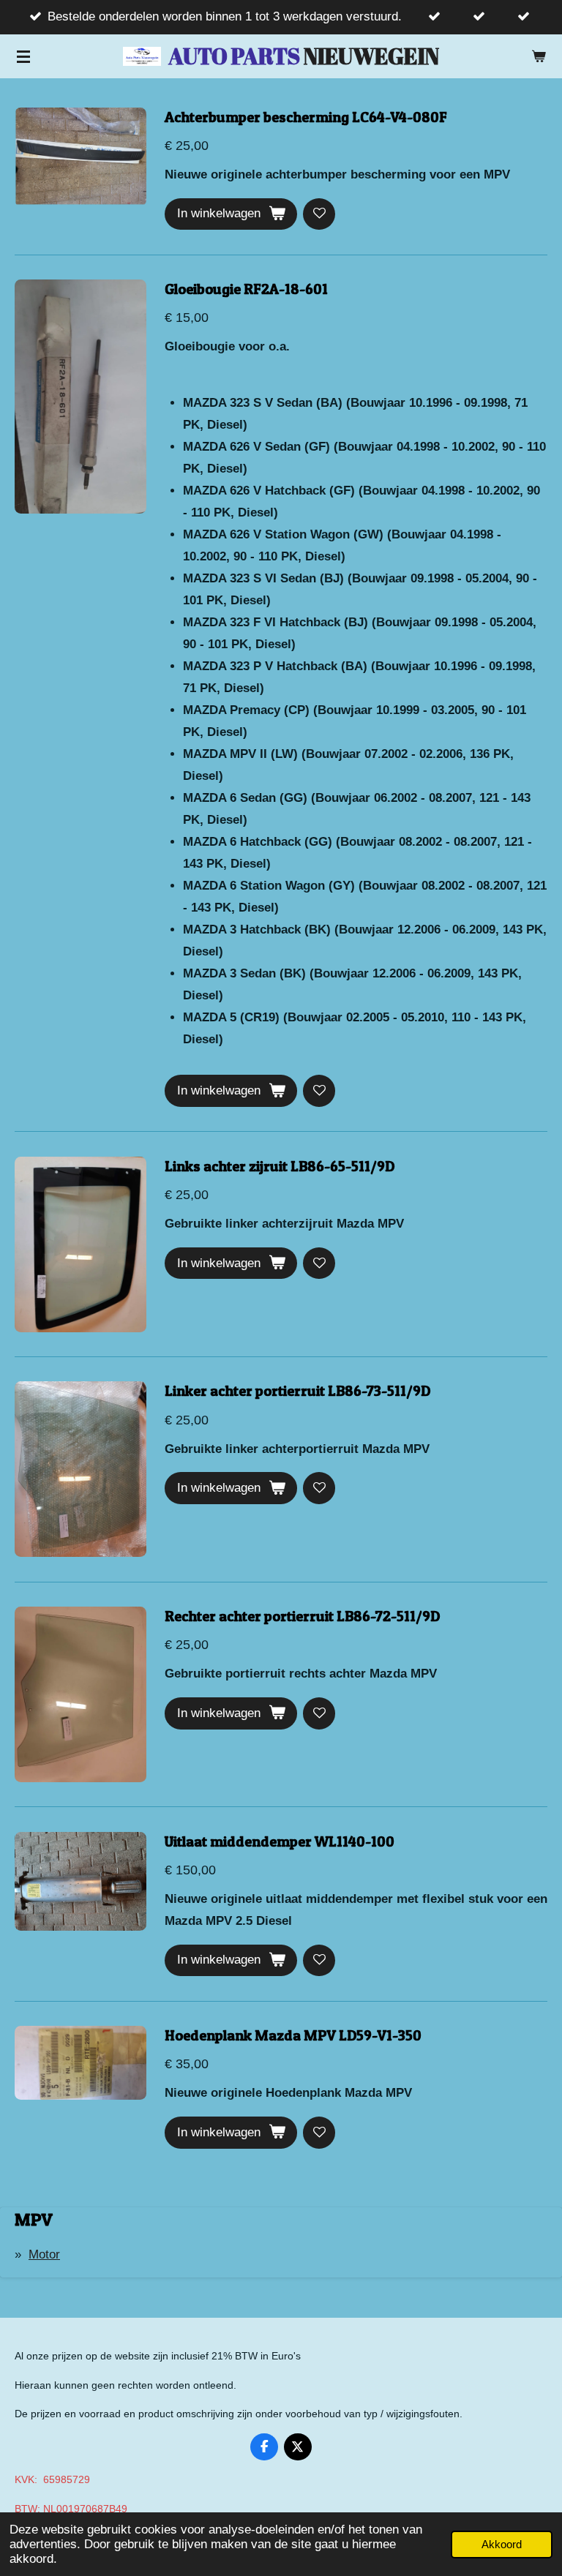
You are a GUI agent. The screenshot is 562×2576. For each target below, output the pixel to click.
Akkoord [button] (502, 2544)
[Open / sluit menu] (23, 56)
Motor (44, 2254)
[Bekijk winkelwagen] (539, 56)
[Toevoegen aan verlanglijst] (319, 214)
